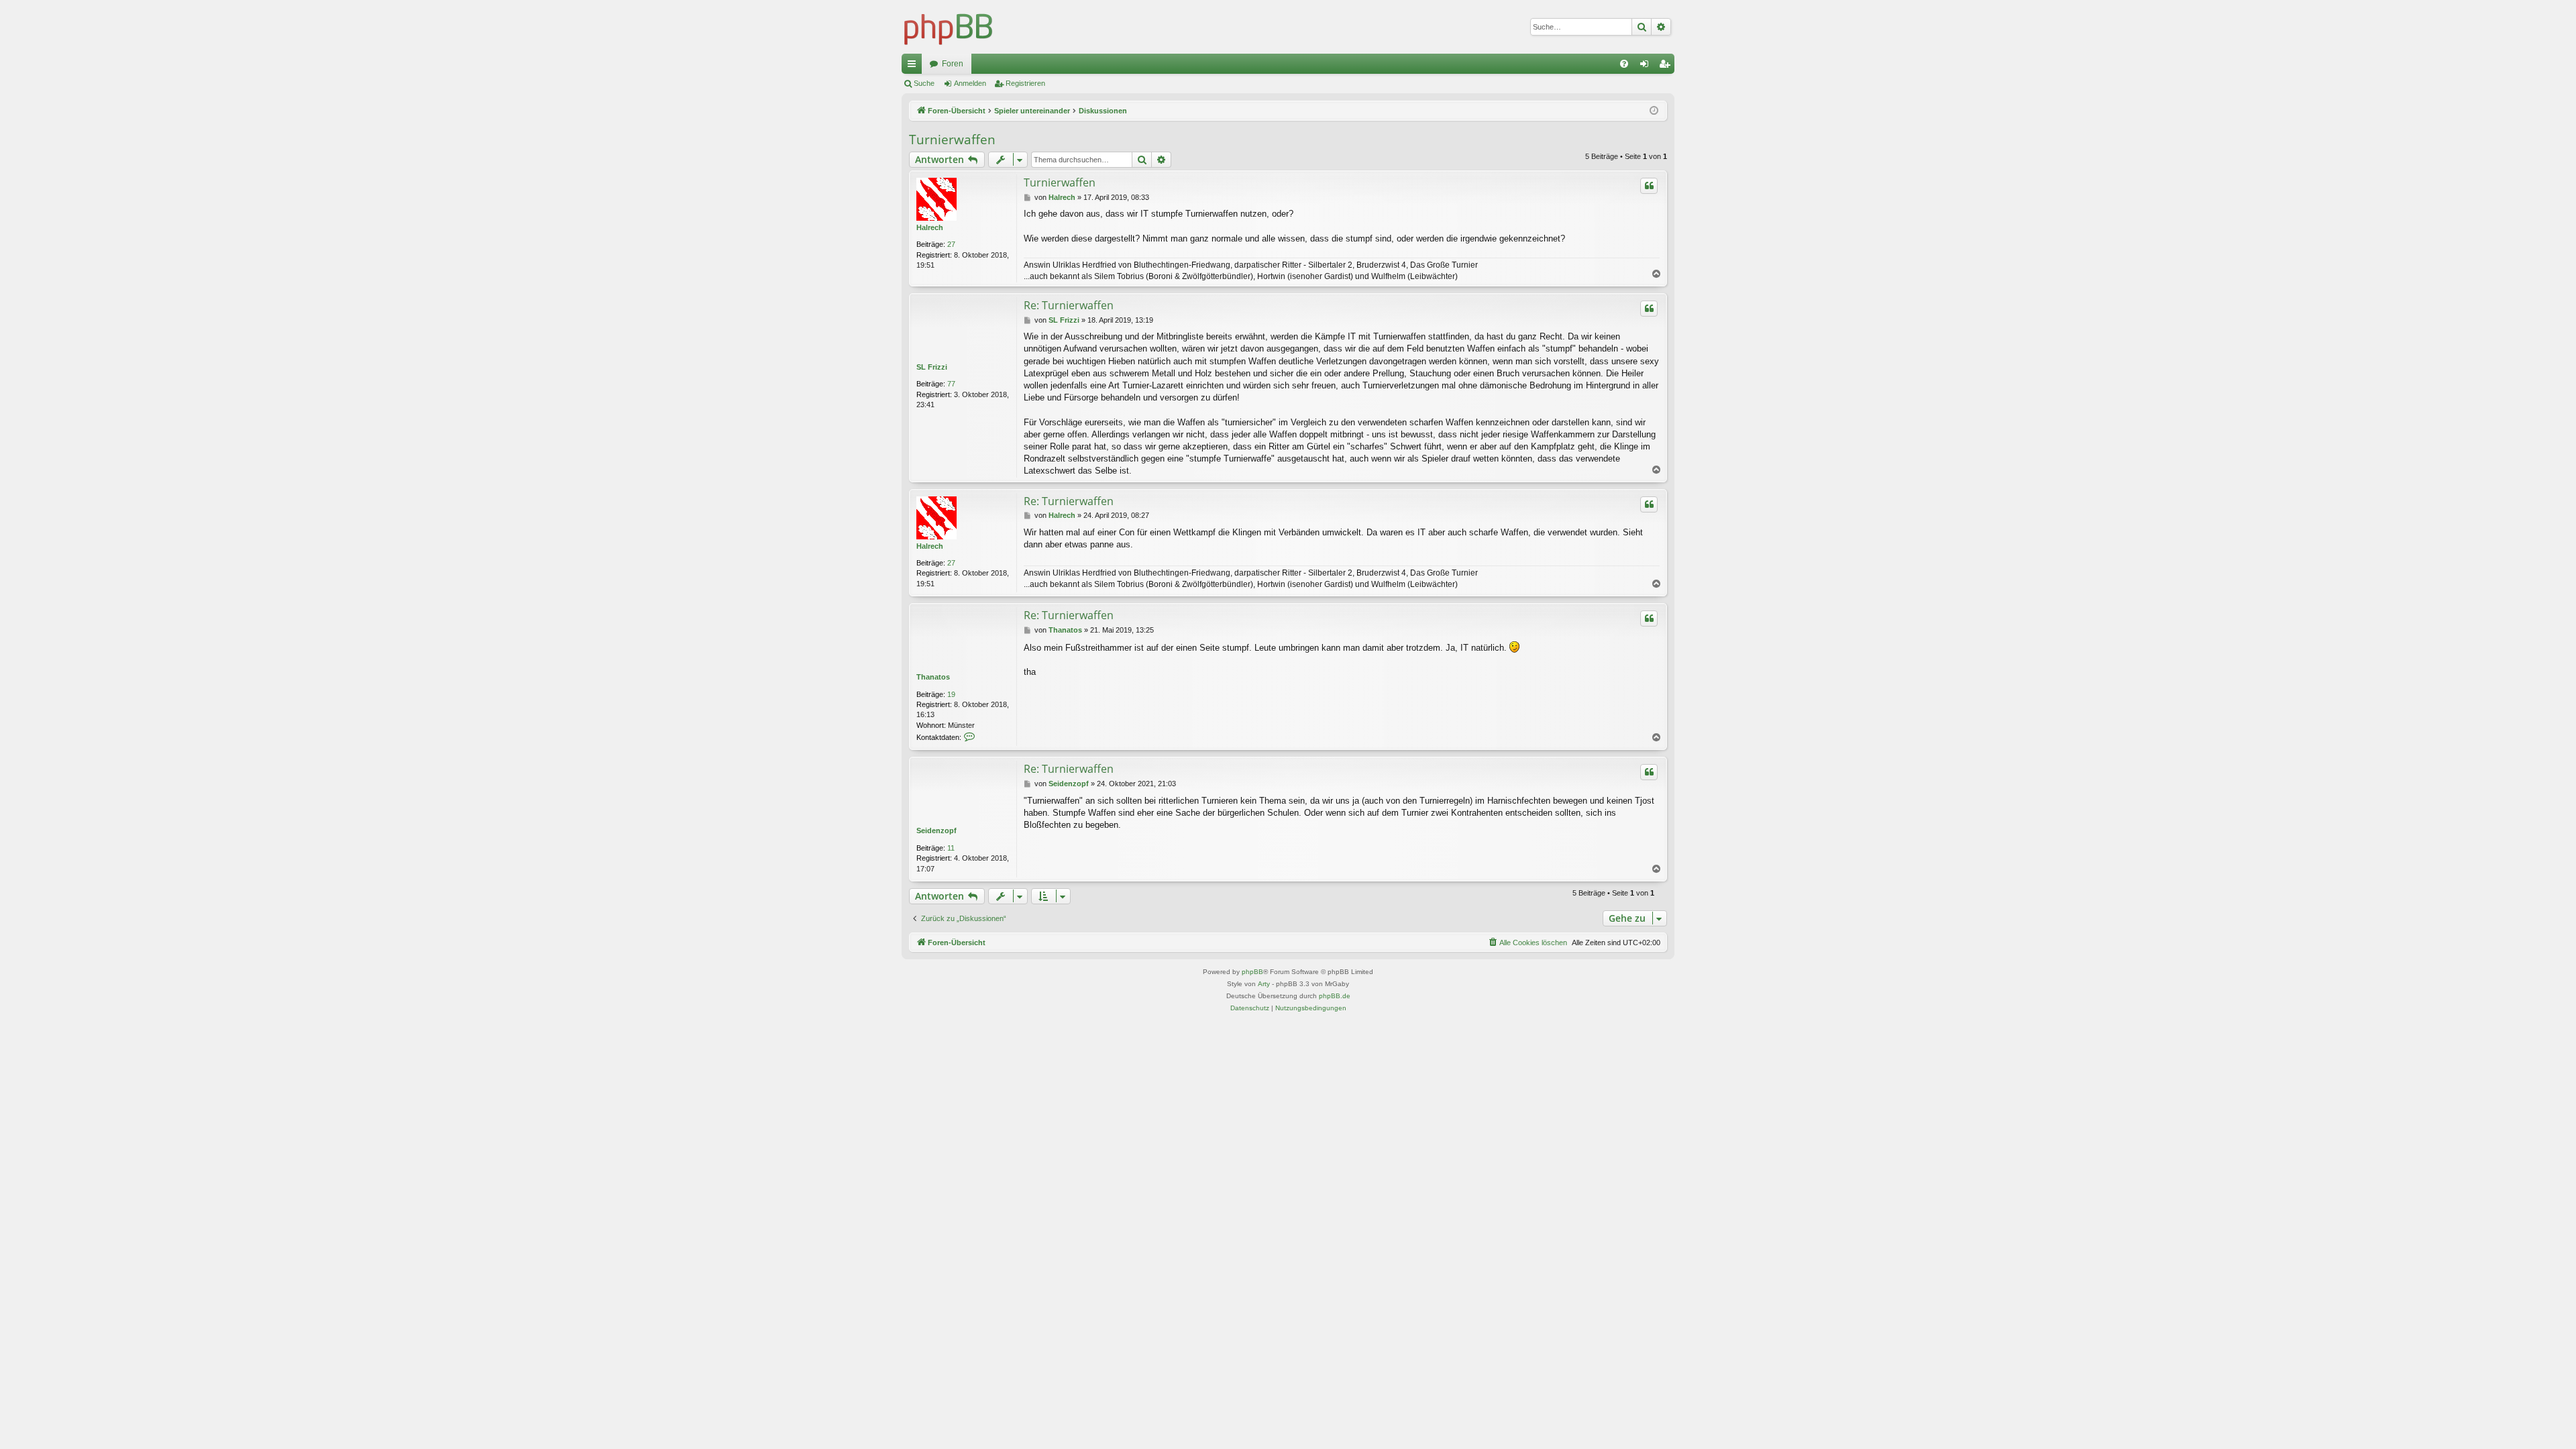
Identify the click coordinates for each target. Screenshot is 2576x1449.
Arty (1264, 984)
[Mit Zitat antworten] (1649, 186)
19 (951, 694)
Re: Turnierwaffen (1069, 305)
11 (951, 848)
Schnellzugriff (914, 66)
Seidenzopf (936, 830)
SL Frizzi (932, 367)
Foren (953, 64)
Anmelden (970, 83)
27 (951, 244)
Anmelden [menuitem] (1647, 66)
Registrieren (1025, 83)
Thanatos (933, 677)
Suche (924, 83)
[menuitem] (1624, 64)
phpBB (1252, 972)
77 (951, 384)
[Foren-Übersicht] (949, 27)
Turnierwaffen (952, 140)
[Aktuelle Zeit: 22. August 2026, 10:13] (1654, 111)
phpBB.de (1335, 996)
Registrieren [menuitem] (1667, 66)
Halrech (930, 227)
